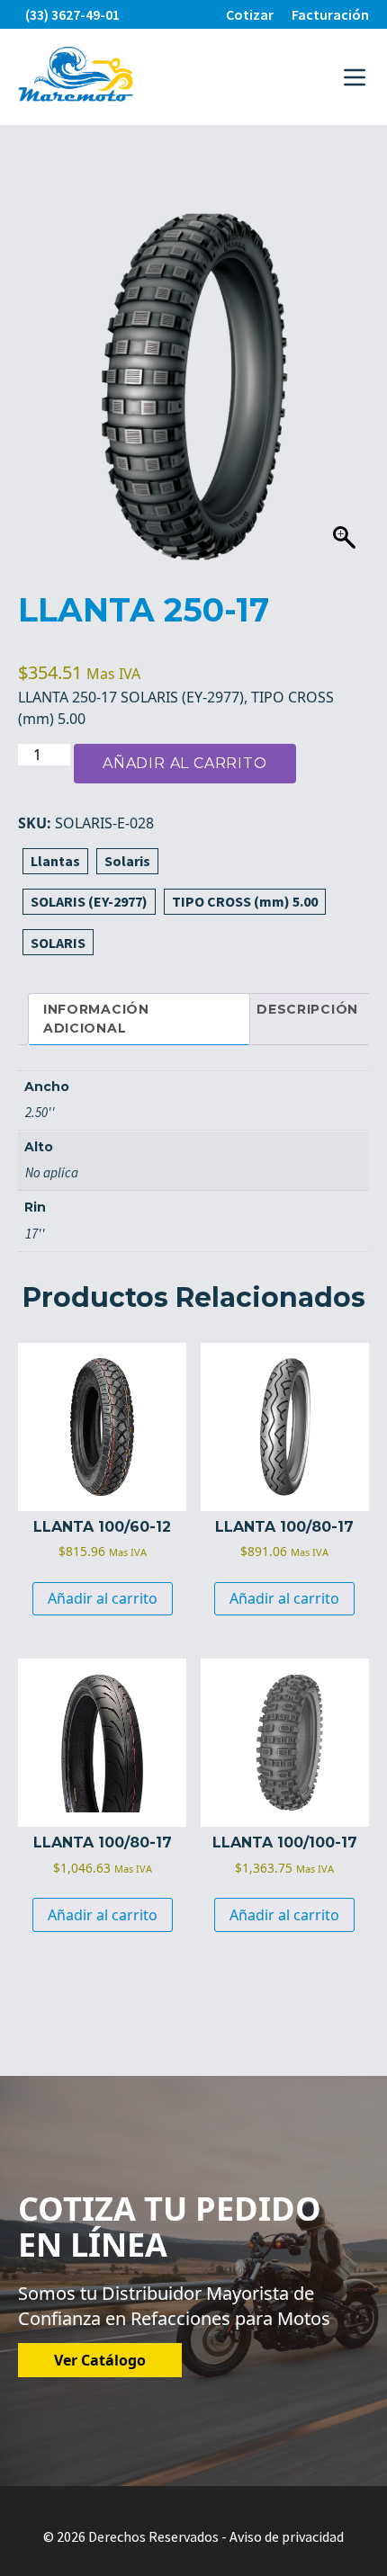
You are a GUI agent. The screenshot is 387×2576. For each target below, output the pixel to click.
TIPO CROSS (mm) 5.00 (245, 901)
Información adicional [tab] (96, 1019)
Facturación (330, 14)
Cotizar (250, 14)
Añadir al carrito (185, 763)
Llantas (55, 861)
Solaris (127, 861)
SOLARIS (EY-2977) (89, 901)
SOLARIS (58, 943)
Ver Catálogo (100, 2360)
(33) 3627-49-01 (72, 14)
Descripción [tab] (307, 1009)
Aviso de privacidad (287, 2536)
